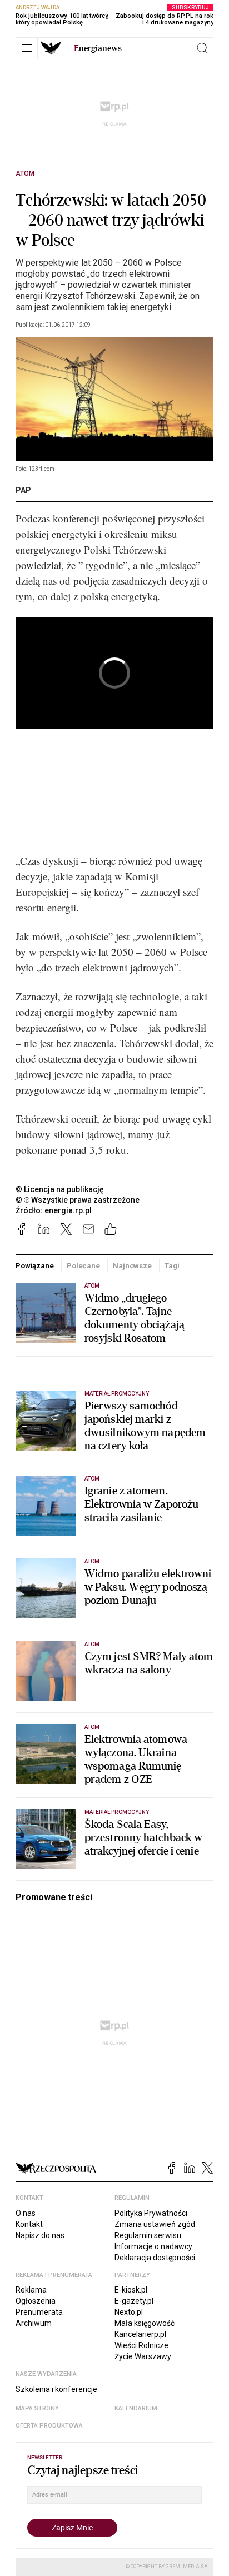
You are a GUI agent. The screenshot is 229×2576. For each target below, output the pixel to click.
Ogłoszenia (36, 2301)
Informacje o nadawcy (153, 2246)
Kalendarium (136, 2408)
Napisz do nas (40, 2235)
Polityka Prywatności (151, 2213)
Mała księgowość (145, 2323)
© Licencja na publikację (60, 1189)
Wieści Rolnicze (141, 2345)
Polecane (83, 1266)
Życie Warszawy (143, 2356)
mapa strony (37, 2408)
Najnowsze (132, 1266)
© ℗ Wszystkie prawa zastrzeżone (78, 1200)
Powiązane (35, 1266)
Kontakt (29, 2224)
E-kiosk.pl (131, 2290)
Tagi (172, 1266)
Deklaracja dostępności (155, 2258)
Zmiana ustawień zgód (155, 2224)
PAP (23, 490)
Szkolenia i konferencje (56, 2389)
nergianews (98, 48)
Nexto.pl (129, 2312)
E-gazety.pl (134, 2301)
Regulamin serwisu (148, 2235)
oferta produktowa (49, 2426)
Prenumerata (39, 2312)
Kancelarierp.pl (140, 2334)
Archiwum (34, 2323)
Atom (25, 173)
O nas (26, 2213)
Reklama (31, 2290)
